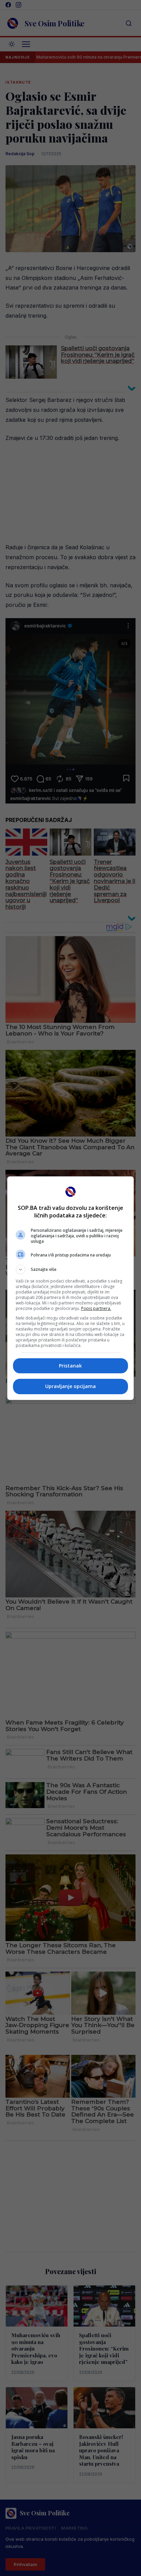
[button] (71, 1269)
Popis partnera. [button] (96, 1308)
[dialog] (71, 1288)
